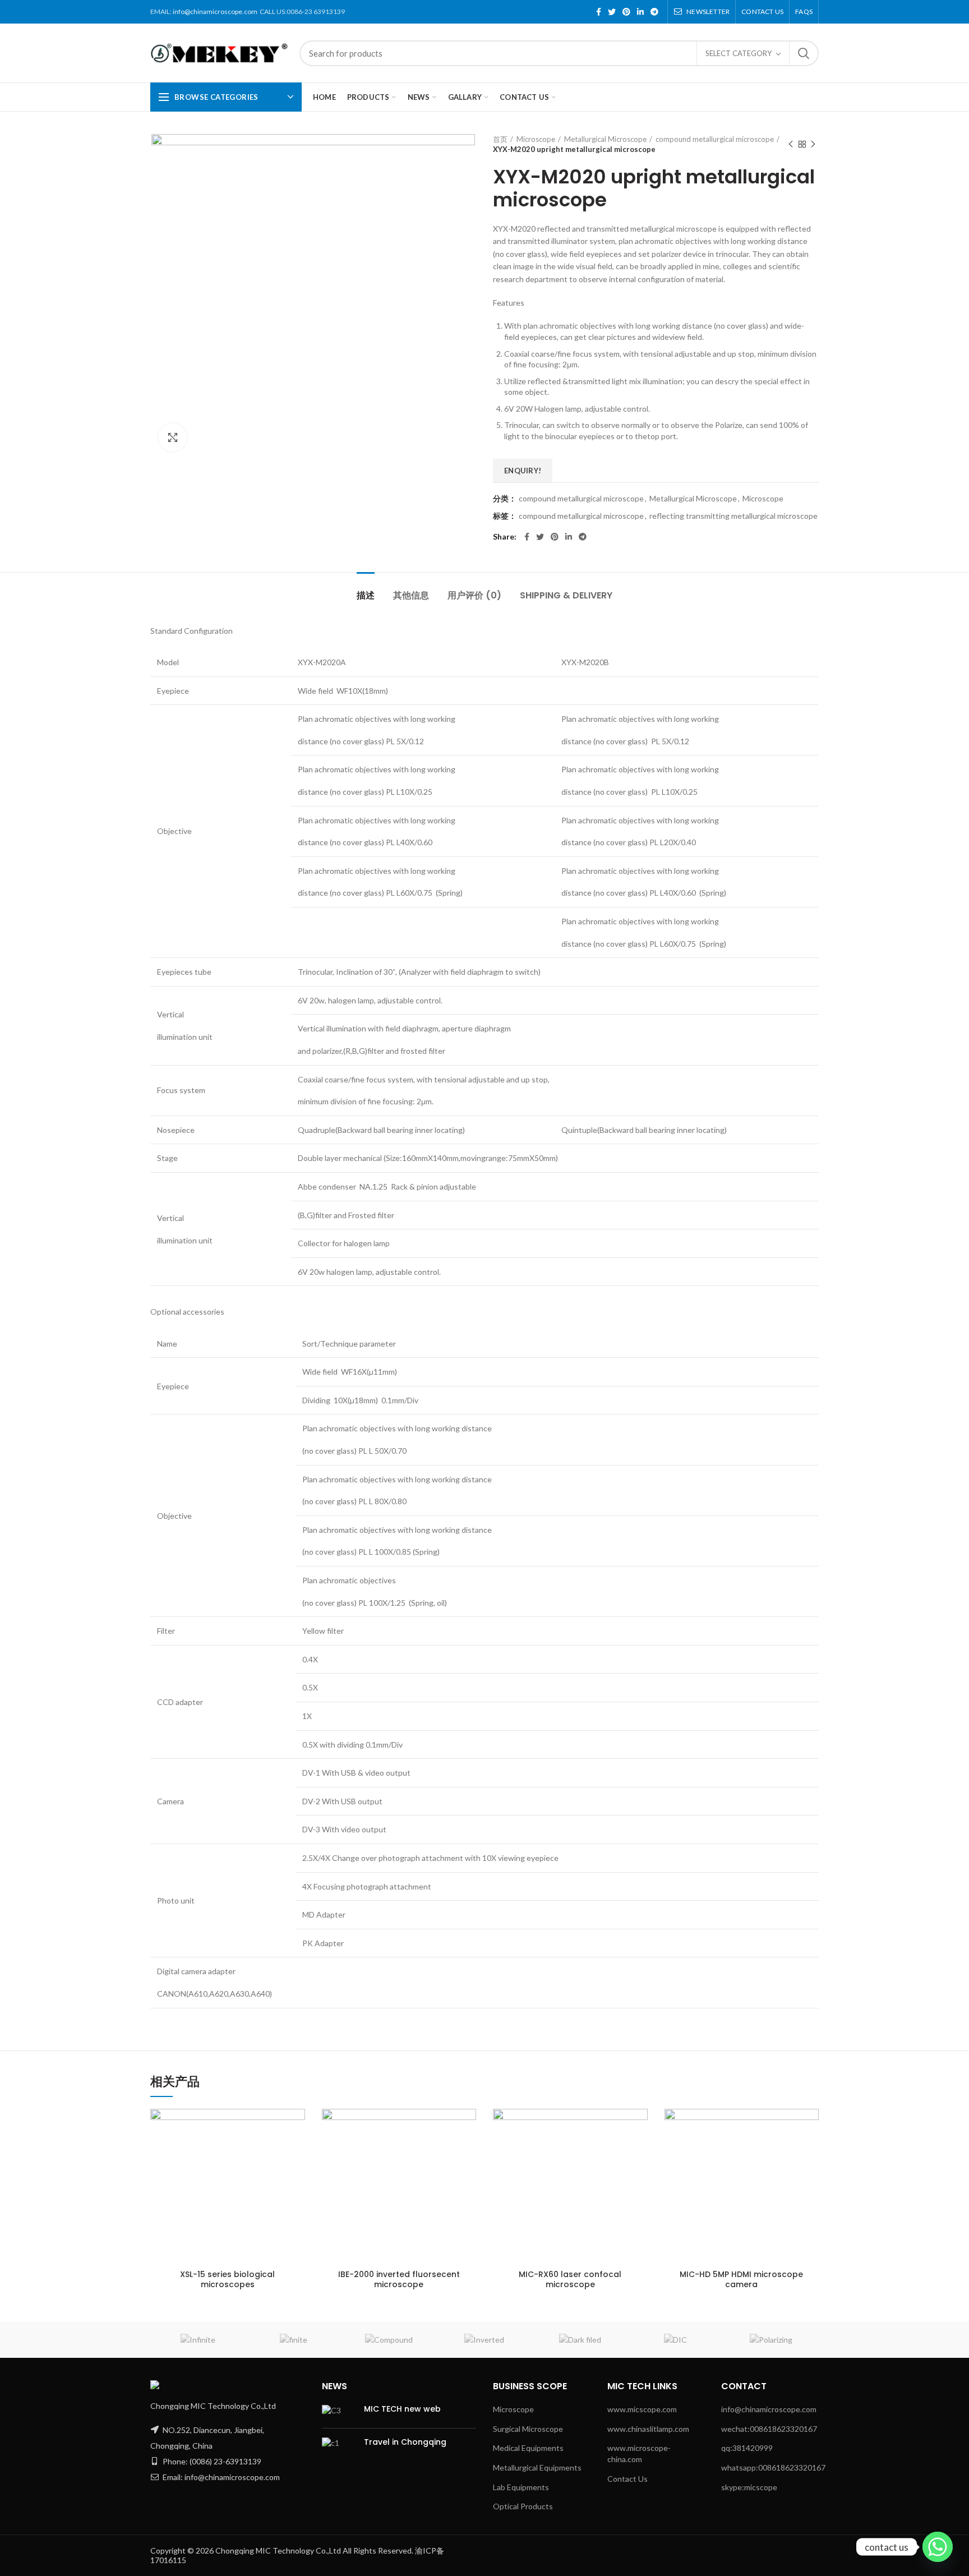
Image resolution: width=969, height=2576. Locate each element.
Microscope (536, 139)
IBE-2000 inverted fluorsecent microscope (399, 2279)
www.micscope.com (642, 2409)
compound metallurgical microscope (715, 139)
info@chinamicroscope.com (215, 11)
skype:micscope (749, 2487)
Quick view (278, 2171)
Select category (739, 53)
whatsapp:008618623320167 (773, 2467)
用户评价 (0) (474, 595)
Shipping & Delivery (566, 595)
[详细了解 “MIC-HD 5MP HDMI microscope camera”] (792, 2127)
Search (804, 53)
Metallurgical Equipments (537, 2467)
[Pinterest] (626, 12)
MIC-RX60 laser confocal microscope (570, 2279)
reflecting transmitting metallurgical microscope (733, 516)
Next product (813, 144)
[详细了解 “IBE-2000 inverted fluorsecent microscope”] (449, 2127)
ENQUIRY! (523, 471)
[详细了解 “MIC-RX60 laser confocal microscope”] (620, 2127)
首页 (500, 139)
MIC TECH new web (402, 2409)
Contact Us (627, 2479)
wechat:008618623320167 (769, 2429)
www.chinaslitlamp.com (648, 2429)
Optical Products (523, 2506)
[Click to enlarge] (173, 437)
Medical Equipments (528, 2448)
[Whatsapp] (938, 2547)
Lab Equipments (521, 2487)
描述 (366, 595)
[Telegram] (654, 12)
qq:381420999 (747, 2448)
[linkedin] (640, 12)
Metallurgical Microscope (605, 139)
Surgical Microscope (528, 2429)
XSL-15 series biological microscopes (227, 2279)
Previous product (791, 144)
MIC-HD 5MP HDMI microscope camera (741, 2279)
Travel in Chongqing (405, 2442)
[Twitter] (612, 12)
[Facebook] (599, 12)
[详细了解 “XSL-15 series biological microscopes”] (278, 2127)
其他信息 (411, 595)
